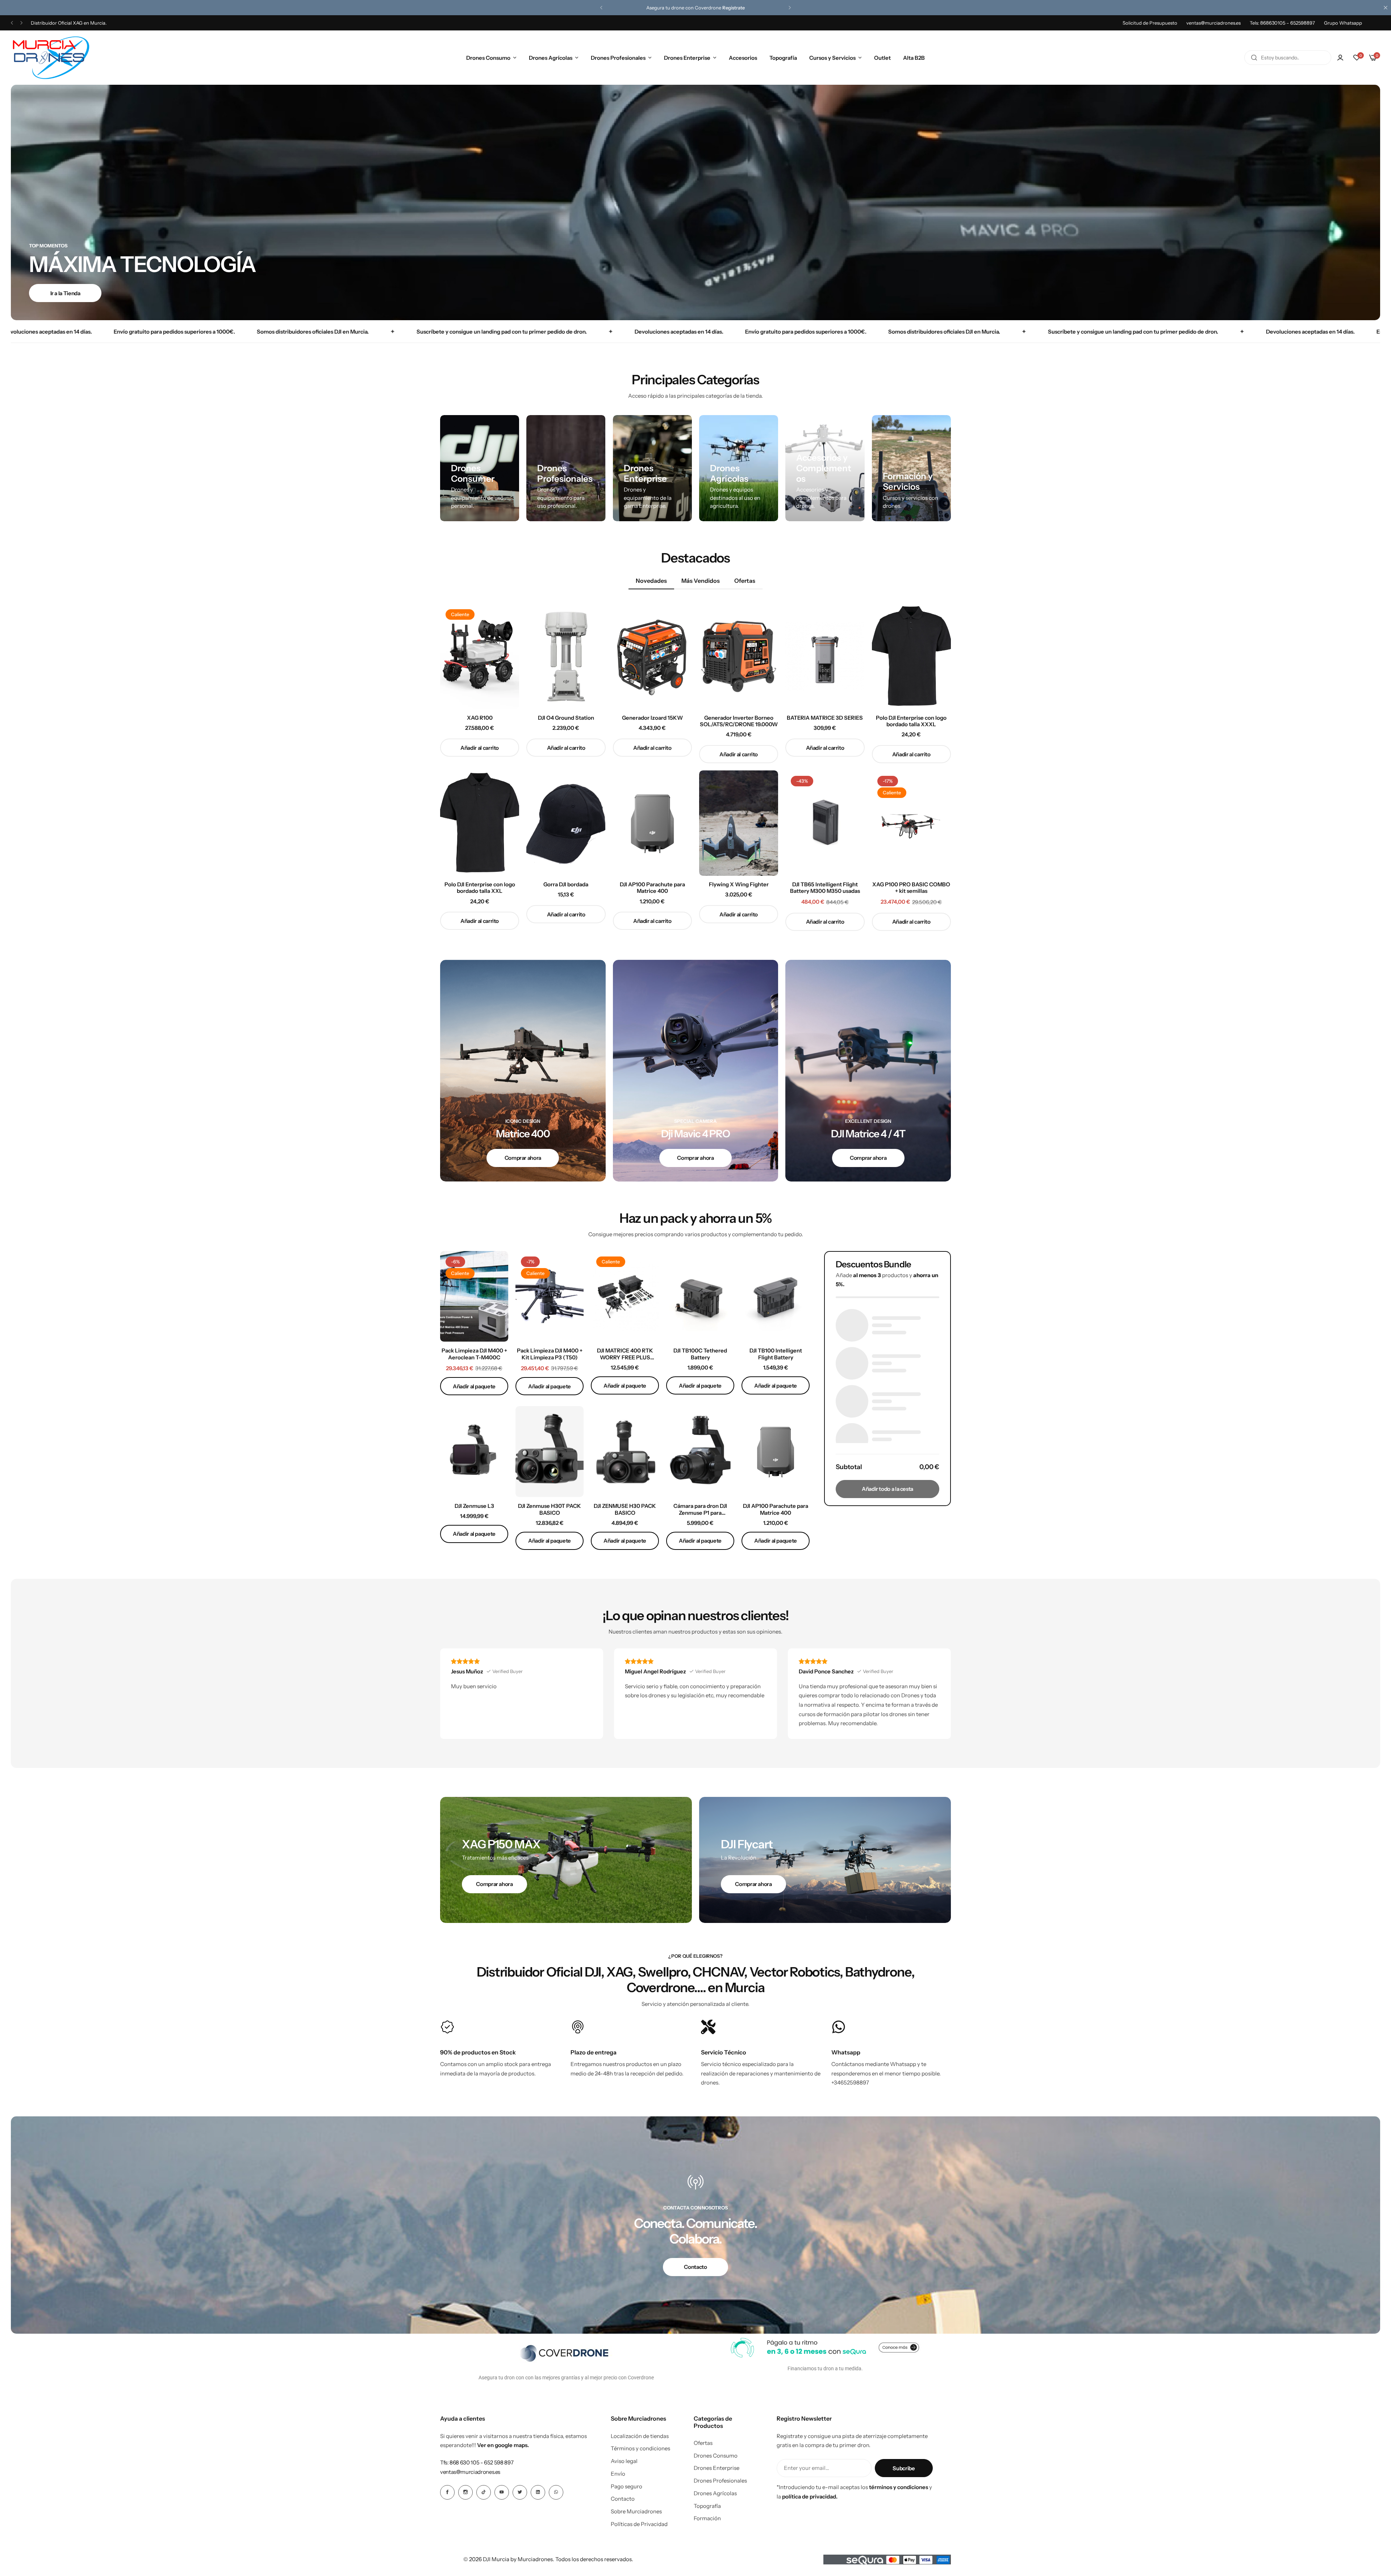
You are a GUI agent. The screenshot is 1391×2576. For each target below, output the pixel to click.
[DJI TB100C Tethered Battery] (700, 1297)
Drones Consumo (488, 58)
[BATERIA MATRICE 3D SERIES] (825, 656)
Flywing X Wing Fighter (739, 885)
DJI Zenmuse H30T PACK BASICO (550, 1509)
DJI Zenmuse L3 (474, 1506)
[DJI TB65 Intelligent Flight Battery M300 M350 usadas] (825, 823)
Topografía (783, 58)
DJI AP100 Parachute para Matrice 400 (652, 888)
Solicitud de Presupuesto (1150, 23)
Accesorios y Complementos (824, 468)
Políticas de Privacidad (639, 2524)
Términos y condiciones (640, 2449)
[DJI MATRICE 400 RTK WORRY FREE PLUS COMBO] (625, 1297)
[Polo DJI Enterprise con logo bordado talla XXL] (480, 823)
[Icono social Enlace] (447, 2492)
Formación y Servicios (908, 481)
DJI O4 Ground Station (566, 718)
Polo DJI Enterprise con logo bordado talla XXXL (911, 721)
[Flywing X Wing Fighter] (739, 823)
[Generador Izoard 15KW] (652, 656)
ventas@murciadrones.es (1214, 23)
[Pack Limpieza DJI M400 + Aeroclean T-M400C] (474, 1297)
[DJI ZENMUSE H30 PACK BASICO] (625, 1452)
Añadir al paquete (474, 1386)
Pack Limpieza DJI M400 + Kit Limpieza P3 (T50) (550, 1354)
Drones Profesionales (618, 58)
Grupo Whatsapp (1343, 23)
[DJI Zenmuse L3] (474, 1452)
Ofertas (703, 2443)
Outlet (882, 58)
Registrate (734, 8)
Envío (618, 2474)
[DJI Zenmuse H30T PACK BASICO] (550, 1452)
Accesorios (743, 58)
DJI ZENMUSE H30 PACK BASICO (625, 1509)
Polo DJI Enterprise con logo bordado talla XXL (480, 888)
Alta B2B (914, 58)
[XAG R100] (480, 656)
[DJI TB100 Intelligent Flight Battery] (776, 1297)
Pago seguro (626, 2487)
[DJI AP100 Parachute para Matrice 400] (652, 823)
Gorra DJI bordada (566, 885)
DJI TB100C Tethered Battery (700, 1354)
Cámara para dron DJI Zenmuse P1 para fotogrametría (700, 1509)
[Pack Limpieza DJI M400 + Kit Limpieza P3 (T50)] (550, 1297)
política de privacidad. (810, 2496)
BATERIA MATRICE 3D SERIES (825, 718)
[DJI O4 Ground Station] (566, 656)
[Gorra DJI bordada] (566, 823)
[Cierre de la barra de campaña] (1386, 8)
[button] (601, 8)
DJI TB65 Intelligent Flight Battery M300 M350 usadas (825, 888)
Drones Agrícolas (551, 58)
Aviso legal (624, 2461)
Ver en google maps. (503, 2445)
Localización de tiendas (640, 2436)
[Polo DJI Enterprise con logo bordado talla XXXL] (911, 656)
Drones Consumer (473, 473)
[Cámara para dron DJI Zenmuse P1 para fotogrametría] (700, 1452)
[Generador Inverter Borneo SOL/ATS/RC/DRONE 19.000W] (739, 656)
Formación (707, 2518)
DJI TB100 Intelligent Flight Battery (776, 1354)
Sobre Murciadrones (636, 2512)
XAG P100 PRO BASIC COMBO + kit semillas (911, 888)
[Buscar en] (1254, 58)
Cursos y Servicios (832, 58)
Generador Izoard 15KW (652, 718)
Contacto (623, 2499)
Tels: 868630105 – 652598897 (1282, 23)
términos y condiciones (899, 2487)
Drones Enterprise (687, 58)
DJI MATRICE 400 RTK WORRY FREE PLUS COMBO (625, 1354)
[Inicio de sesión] (1340, 58)
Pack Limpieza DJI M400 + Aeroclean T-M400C (474, 1354)
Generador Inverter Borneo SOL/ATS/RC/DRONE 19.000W (739, 721)
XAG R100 (480, 718)
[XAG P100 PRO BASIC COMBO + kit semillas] (911, 823)
